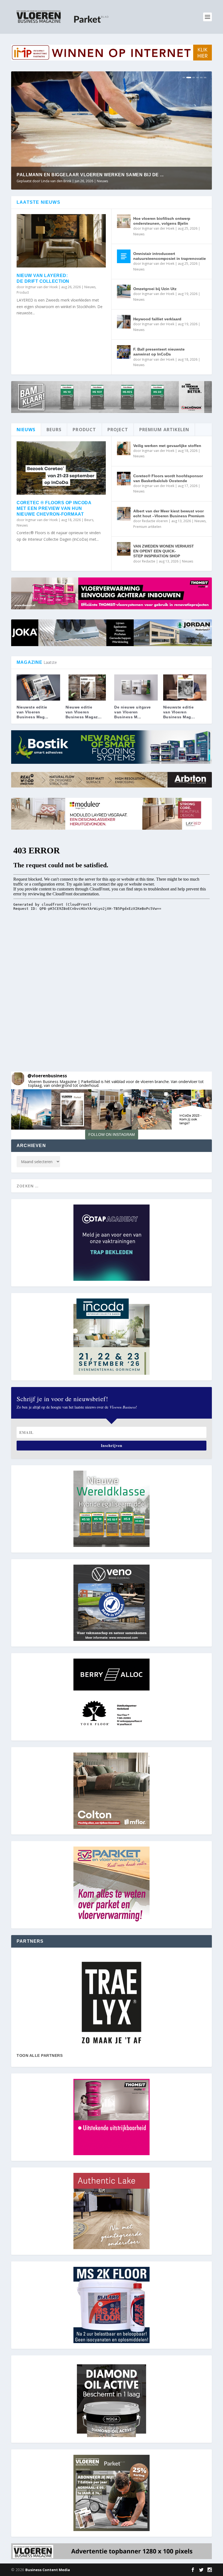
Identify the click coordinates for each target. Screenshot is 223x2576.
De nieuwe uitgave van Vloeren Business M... (133, 712)
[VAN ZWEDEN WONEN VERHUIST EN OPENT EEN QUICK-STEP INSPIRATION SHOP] (124, 549)
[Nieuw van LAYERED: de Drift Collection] (61, 241)
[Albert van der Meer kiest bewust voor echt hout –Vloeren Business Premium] (124, 514)
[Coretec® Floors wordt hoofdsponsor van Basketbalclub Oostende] (124, 479)
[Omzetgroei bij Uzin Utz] (124, 291)
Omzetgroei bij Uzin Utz (155, 289)
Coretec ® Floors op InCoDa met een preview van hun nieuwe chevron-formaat (54, 508)
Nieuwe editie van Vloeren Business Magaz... (84, 712)
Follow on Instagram (112, 1135)
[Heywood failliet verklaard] (124, 322)
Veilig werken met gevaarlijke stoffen (167, 446)
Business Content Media (48, 2570)
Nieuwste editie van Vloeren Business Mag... (32, 712)
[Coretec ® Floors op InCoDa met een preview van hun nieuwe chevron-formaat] (61, 468)
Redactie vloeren (54, 181)
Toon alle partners (40, 2055)
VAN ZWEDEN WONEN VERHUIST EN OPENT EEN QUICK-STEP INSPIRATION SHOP (164, 551)
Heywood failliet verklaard (157, 319)
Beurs (89, 520)
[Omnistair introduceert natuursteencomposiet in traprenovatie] (124, 256)
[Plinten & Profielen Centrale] (112, 2003)
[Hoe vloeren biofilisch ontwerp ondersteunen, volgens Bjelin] (124, 221)
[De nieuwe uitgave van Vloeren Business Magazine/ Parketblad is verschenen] (136, 688)
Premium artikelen (120, 181)
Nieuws (99, 181)
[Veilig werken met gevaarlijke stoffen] (124, 448)
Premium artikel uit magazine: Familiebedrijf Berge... (86, 175)
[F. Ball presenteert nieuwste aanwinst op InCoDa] (124, 352)
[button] (31, 1109)
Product (23, 292)
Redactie (149, 561)
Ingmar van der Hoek (41, 287)
